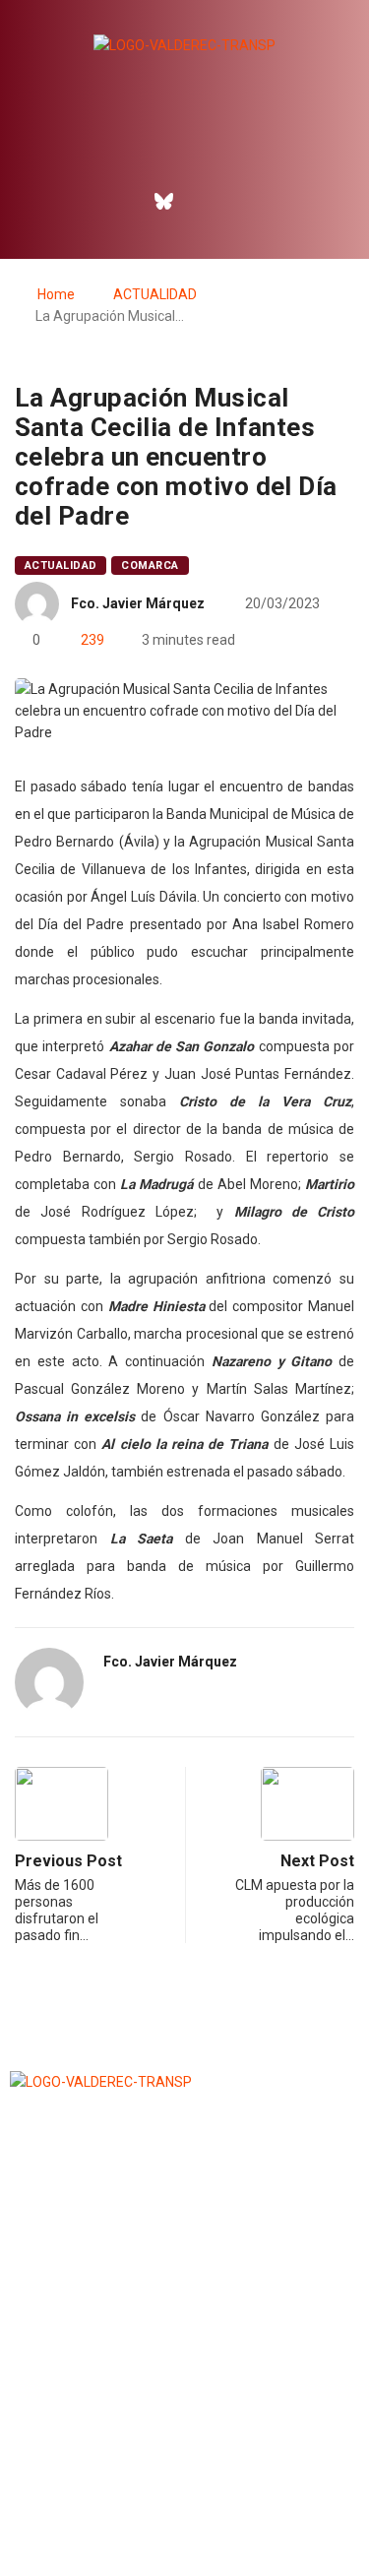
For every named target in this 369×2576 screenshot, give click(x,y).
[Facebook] (121, 201)
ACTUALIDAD (155, 294)
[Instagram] (206, 201)
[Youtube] (248, 201)
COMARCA (150, 565)
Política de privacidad (184, 2512)
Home (56, 294)
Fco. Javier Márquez (138, 603)
